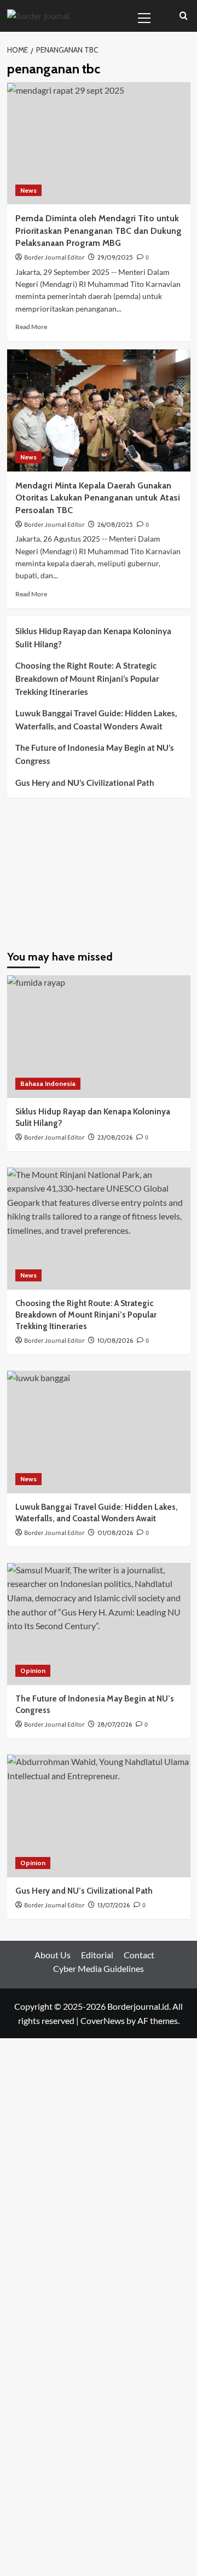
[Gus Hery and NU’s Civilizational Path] (99, 1816)
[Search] (184, 16)
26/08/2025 (115, 524)
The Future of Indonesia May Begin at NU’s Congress (95, 754)
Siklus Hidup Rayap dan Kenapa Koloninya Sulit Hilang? (93, 637)
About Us (53, 1955)
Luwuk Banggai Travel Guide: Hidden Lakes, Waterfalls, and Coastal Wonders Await (96, 720)
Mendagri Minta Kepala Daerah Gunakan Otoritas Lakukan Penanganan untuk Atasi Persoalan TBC (98, 498)
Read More (31, 327)
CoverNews (103, 2020)
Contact (139, 1955)
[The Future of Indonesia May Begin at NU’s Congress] (99, 1624)
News (28, 190)
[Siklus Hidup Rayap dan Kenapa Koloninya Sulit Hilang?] (99, 1036)
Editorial (97, 1955)
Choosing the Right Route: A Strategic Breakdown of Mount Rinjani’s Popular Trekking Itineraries (87, 679)
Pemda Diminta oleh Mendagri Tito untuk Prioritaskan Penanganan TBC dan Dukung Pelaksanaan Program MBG (99, 231)
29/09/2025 (115, 257)
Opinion (33, 1671)
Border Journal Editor (54, 258)
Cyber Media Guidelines (99, 1968)
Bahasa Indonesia (48, 1083)
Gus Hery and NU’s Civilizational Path (85, 783)
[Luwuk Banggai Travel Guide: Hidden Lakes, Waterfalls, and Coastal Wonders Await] (99, 1432)
